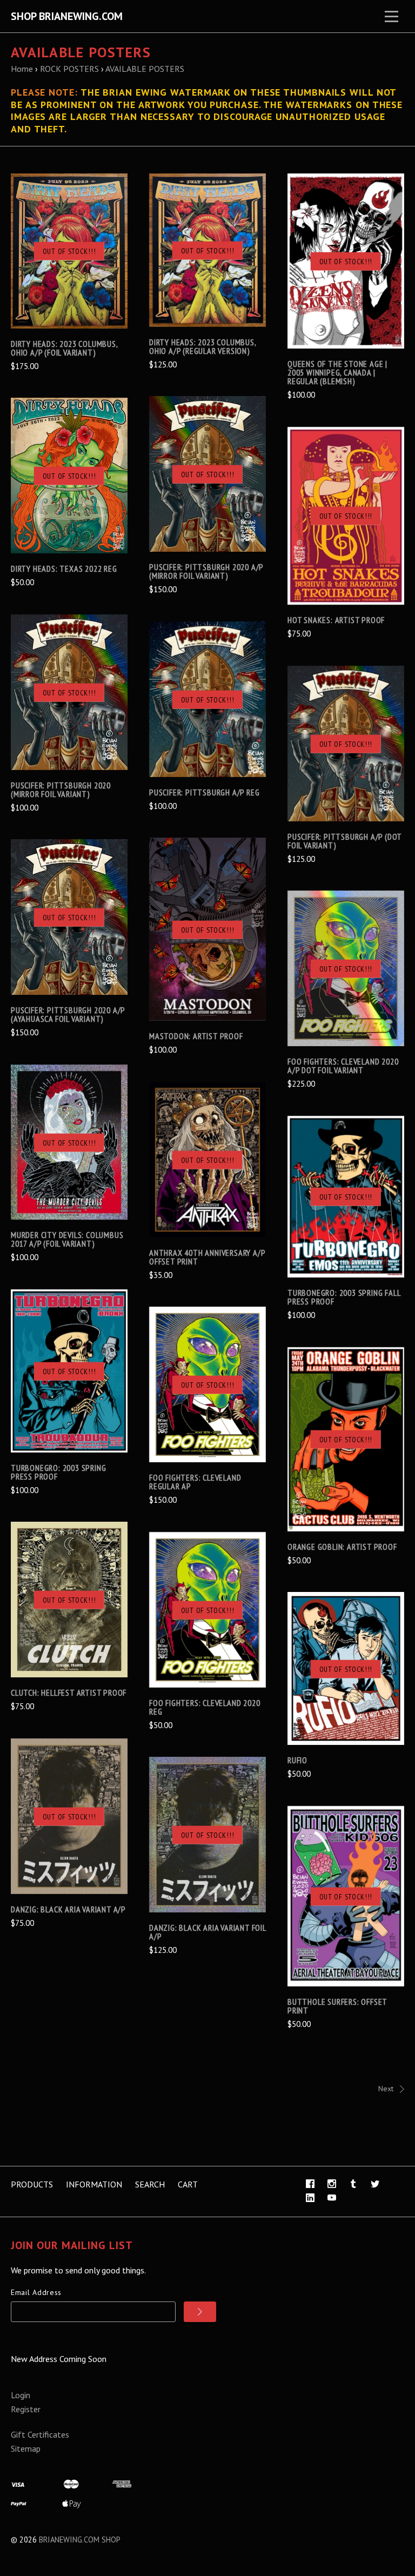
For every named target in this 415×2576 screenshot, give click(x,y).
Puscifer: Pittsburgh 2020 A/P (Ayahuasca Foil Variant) (68, 1014)
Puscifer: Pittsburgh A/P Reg (204, 792)
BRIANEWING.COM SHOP (80, 2540)
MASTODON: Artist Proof (196, 1036)
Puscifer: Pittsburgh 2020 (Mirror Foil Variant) (61, 789)
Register (26, 2409)
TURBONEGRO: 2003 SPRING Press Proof (58, 1472)
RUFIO (297, 1760)
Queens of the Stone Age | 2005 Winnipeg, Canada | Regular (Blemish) (337, 372)
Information (94, 2184)
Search (150, 2184)
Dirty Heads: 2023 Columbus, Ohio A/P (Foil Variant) (64, 348)
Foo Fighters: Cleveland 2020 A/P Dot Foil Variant (343, 1066)
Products (32, 2184)
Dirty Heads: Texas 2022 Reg (64, 568)
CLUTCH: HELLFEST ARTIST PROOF (69, 1692)
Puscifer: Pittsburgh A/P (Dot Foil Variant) (344, 841)
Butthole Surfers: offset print (337, 2006)
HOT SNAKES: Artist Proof (336, 620)
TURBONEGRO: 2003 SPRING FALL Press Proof (344, 1297)
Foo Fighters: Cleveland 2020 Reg (205, 1707)
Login (21, 2395)
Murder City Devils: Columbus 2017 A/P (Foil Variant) (67, 1239)
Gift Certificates (40, 2434)
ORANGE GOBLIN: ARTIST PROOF (342, 1547)
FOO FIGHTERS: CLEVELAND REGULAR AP (195, 1482)
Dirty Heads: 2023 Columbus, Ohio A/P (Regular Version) (203, 346)
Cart (188, 2184)
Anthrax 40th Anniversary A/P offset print (207, 1257)
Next (386, 2089)
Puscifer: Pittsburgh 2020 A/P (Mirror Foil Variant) (206, 571)
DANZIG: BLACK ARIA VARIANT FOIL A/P (207, 1932)
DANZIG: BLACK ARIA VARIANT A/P (68, 1909)
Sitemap (26, 2448)
